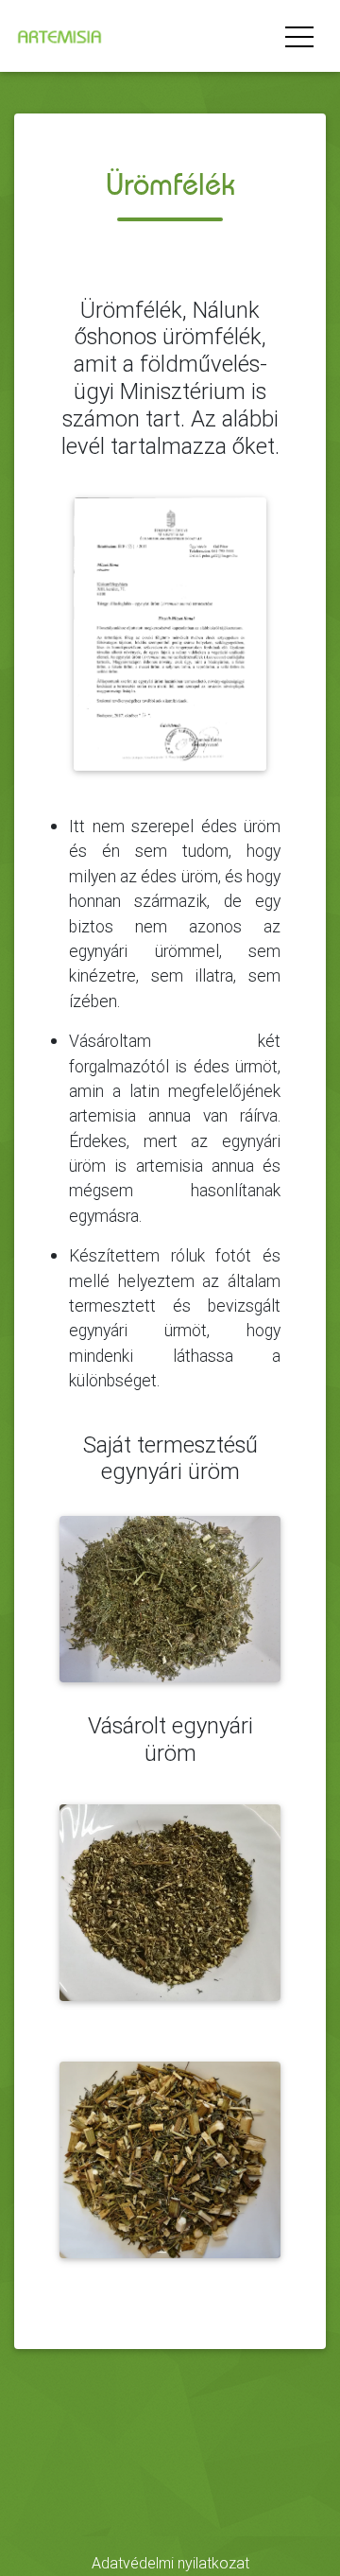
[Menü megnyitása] (299, 36)
